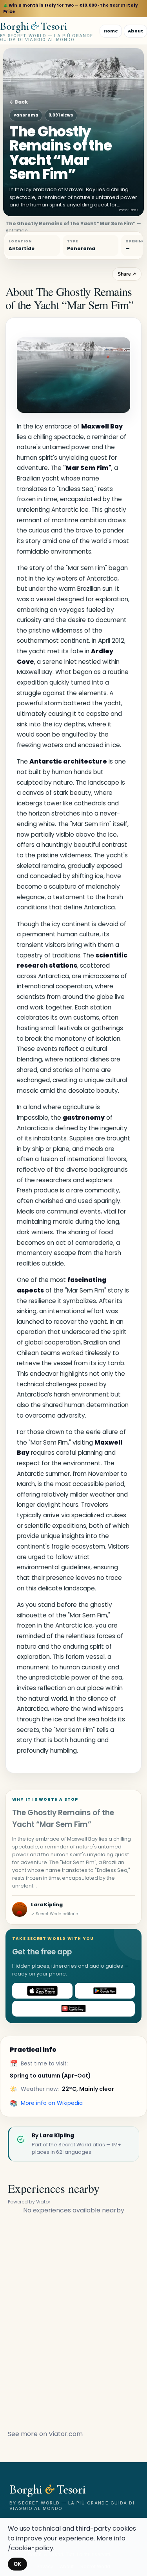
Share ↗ (127, 274)
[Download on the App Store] (42, 1991)
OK (17, 2564)
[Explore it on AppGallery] (73, 2009)
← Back (19, 102)
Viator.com (66, 2434)
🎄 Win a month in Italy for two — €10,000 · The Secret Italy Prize (71, 8)
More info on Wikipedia (52, 2103)
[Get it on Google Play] (105, 1991)
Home (111, 31)
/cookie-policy (31, 2548)
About (135, 31)
